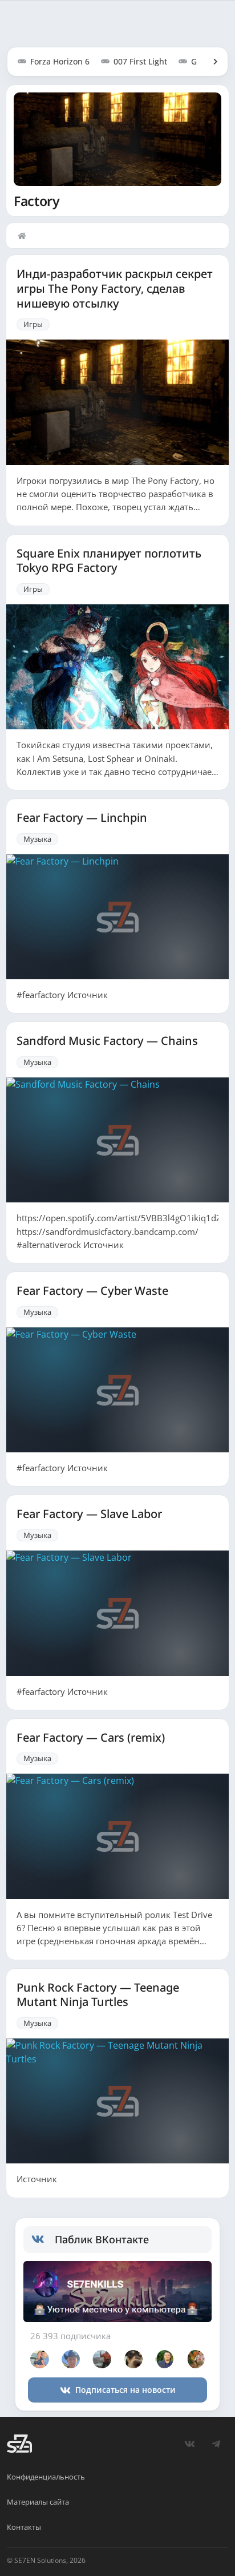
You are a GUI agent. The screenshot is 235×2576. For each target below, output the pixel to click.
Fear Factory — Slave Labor (89, 1514)
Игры (33, 324)
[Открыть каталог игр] (210, 62)
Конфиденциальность (46, 2477)
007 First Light (140, 61)
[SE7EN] (19, 2444)
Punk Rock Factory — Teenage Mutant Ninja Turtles (98, 1995)
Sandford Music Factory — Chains (107, 1041)
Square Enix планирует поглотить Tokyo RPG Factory (109, 561)
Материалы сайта (38, 2502)
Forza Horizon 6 (60, 61)
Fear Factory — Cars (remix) (91, 1738)
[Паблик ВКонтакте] (43, 2239)
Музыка (37, 839)
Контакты (24, 2527)
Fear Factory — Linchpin (82, 818)
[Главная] (25, 236)
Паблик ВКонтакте (102, 2239)
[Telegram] (216, 2444)
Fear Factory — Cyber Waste (92, 1291)
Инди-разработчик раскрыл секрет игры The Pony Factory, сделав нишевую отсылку (115, 288)
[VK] (189, 2444)
